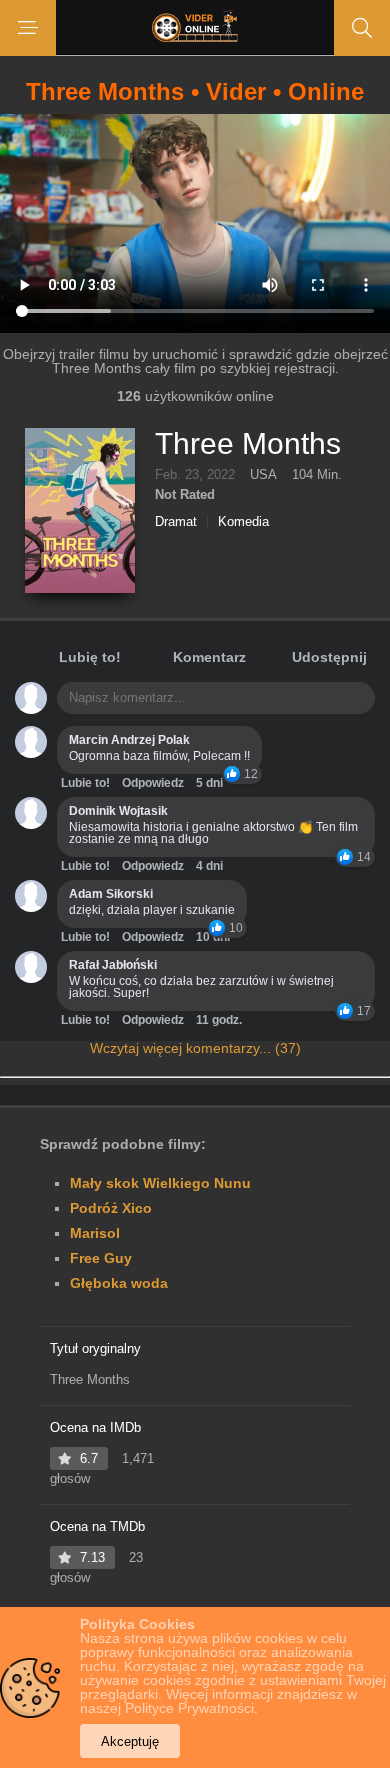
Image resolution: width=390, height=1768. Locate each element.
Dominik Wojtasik (118, 811)
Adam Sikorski (111, 894)
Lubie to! (85, 783)
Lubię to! (90, 657)
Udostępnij (329, 657)
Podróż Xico (111, 1208)
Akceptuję (130, 1741)
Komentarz (209, 657)
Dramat (176, 521)
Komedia (243, 521)
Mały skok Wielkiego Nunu (160, 1183)
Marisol (95, 1233)
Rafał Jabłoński (113, 965)
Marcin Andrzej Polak (129, 740)
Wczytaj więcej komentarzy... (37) (195, 1048)
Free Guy (101, 1258)
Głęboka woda (119, 1283)
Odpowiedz (153, 783)
